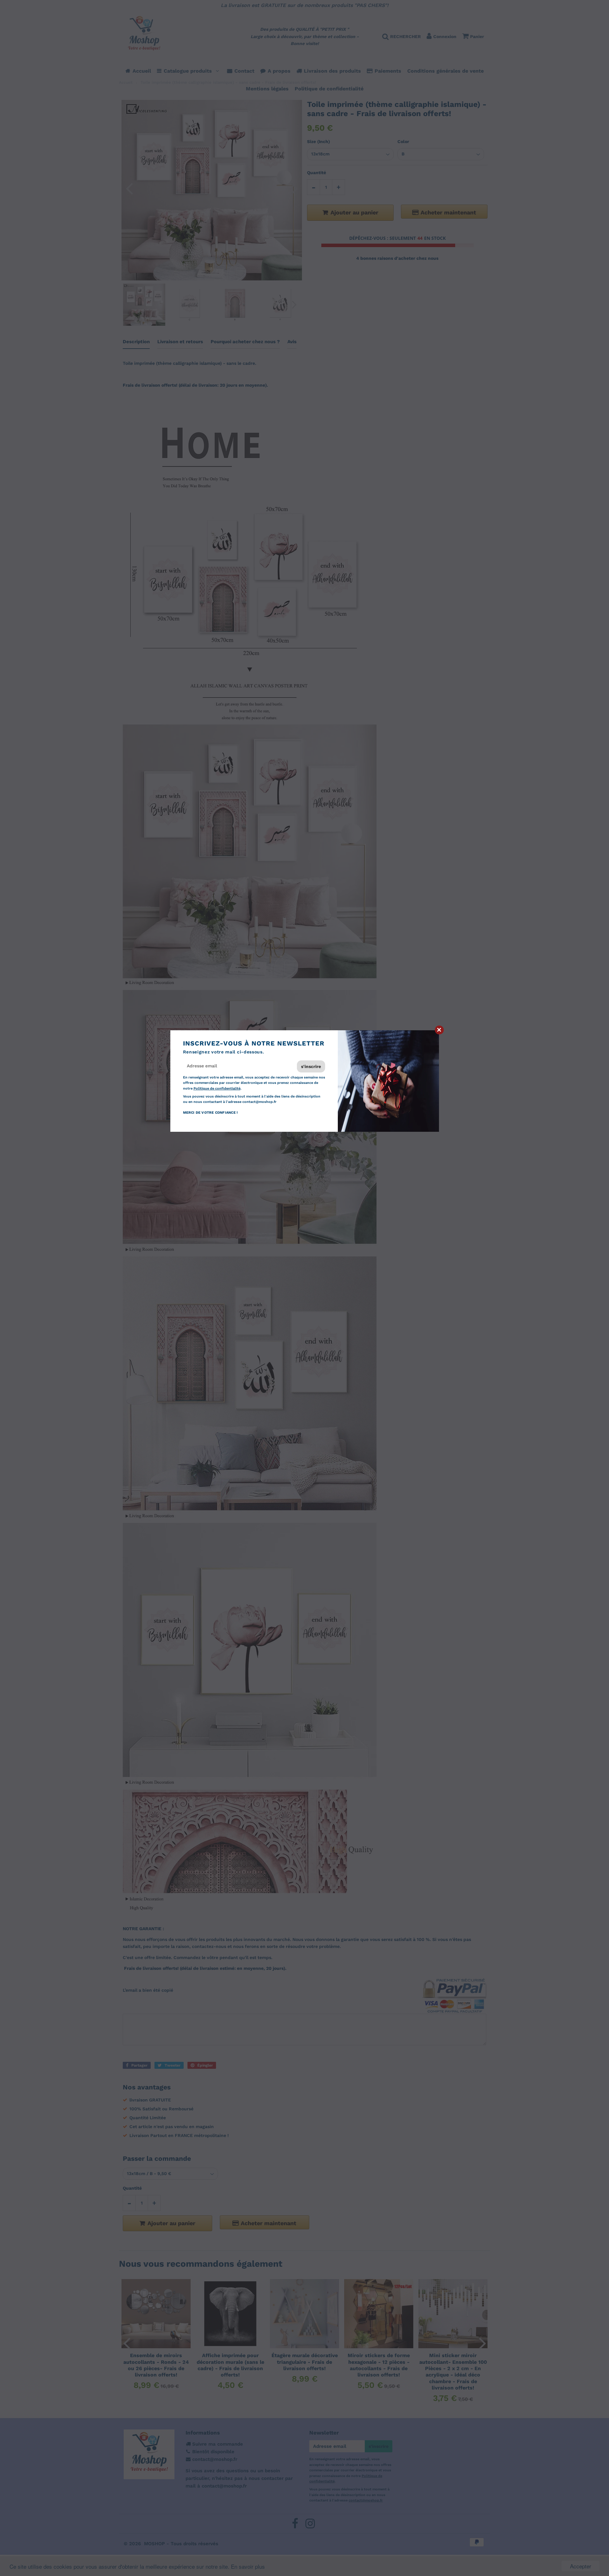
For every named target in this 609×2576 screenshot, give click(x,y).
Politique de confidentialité (217, 1088)
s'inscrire (311, 1066)
